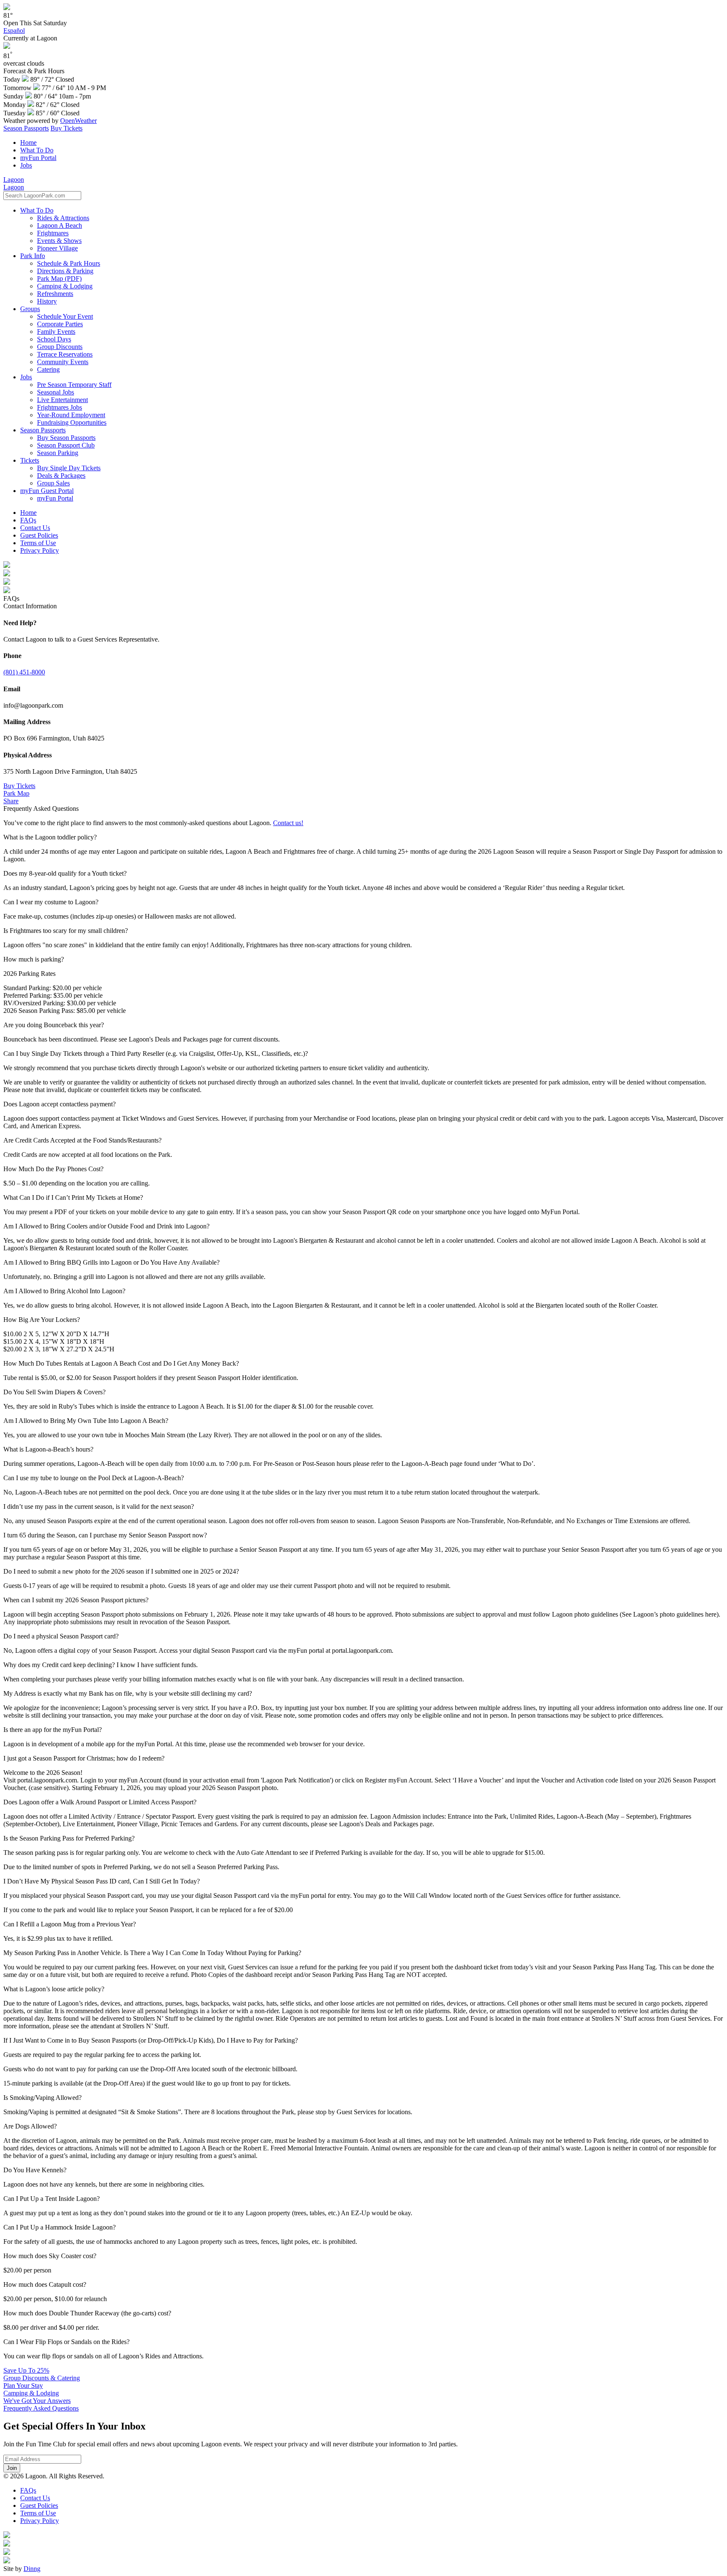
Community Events (63, 362)
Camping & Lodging (65, 286)
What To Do (37, 150)
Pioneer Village (57, 248)
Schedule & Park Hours (69, 263)
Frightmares (53, 233)
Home (28, 143)
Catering (48, 369)
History (47, 301)
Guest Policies (39, 535)
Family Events (56, 332)
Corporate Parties (60, 324)
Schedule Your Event (65, 316)
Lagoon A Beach (60, 225)
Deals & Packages (61, 476)
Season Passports (26, 128)
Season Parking (58, 453)
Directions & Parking (65, 271)
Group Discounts (60, 347)
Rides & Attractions (63, 218)
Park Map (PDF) (59, 278)
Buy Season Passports (66, 438)
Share (11, 801)
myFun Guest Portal (47, 491)
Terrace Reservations (65, 354)
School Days (54, 339)
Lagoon (14, 180)
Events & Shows (59, 241)
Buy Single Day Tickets (69, 468)
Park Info (33, 256)
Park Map (16, 793)
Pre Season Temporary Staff (74, 385)
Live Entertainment (62, 400)
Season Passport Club (66, 445)
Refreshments (55, 294)
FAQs (28, 520)
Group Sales (53, 483)
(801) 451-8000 (24, 672)
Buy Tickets (66, 128)
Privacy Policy (40, 550)
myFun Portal (38, 158)
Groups (30, 309)
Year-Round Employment (71, 415)
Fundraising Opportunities (72, 422)
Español (14, 31)
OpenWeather (78, 121)
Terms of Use (38, 543)
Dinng (32, 2569)
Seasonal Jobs (56, 392)
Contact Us (35, 528)
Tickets (30, 460)
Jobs (26, 165)
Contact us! (288, 823)
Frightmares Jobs (60, 407)
